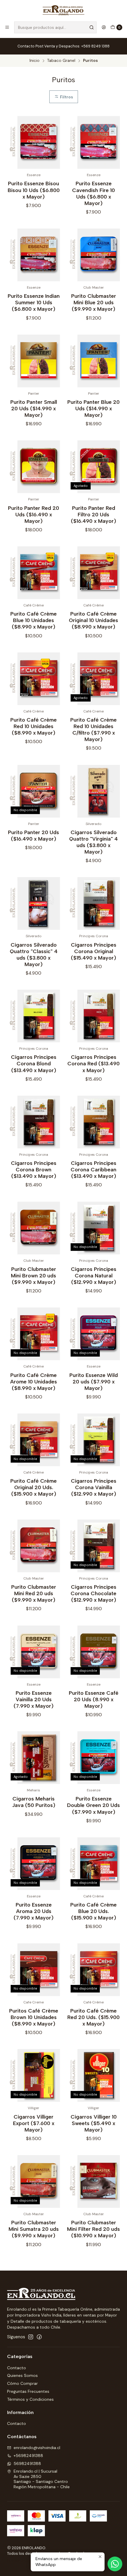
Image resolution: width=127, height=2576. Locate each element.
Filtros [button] (66, 97)
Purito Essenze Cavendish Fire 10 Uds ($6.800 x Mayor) (93, 193)
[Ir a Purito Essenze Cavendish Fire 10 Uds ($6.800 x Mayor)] (93, 142)
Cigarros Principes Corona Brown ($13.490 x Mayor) (34, 1169)
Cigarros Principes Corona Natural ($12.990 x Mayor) (94, 1275)
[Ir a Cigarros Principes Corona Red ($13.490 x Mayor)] (93, 1016)
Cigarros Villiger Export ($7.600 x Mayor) (34, 2123)
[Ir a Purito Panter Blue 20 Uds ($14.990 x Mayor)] (93, 361)
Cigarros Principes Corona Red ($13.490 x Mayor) (93, 1063)
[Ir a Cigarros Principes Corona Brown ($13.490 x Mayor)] (34, 1122)
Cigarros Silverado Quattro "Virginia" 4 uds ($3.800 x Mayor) (93, 842)
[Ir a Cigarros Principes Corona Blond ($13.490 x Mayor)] (34, 1016)
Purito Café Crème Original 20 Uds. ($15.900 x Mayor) (34, 1487)
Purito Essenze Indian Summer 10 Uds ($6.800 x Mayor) (34, 302)
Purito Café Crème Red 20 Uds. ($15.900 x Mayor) (93, 2017)
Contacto (17, 2368)
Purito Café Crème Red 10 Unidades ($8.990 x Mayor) (34, 726)
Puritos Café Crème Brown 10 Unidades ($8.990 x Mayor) (34, 2017)
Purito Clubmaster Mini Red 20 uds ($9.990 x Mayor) (34, 1593)
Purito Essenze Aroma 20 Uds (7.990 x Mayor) (34, 1911)
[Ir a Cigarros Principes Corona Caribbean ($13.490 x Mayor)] (93, 1122)
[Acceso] (104, 27)
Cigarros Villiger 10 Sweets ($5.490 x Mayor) (94, 2123)
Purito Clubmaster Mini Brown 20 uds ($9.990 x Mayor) (34, 1275)
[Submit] (92, 27)
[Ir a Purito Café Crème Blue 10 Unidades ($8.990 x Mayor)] (34, 573)
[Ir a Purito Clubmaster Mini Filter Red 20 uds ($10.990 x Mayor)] (93, 2181)
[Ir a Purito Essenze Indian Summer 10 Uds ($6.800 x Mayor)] (34, 255)
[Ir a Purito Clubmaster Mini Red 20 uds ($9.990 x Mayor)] (34, 1546)
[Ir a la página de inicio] (63, 10)
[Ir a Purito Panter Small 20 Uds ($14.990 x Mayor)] (34, 361)
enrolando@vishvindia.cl (37, 2448)
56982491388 (27, 2463)
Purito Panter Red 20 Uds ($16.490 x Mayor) (34, 514)
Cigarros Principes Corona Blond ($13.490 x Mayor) (34, 1063)
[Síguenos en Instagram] (31, 2337)
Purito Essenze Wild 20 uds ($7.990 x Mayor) (94, 1382)
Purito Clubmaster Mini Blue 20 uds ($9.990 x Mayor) (94, 302)
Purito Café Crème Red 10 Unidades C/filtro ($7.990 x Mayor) (93, 729)
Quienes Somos (22, 2375)
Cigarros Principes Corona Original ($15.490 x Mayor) (94, 951)
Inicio (35, 61)
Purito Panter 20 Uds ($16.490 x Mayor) (34, 835)
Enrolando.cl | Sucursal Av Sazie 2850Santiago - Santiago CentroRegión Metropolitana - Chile (42, 2479)
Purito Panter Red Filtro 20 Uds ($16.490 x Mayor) (93, 514)
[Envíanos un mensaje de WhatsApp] (115, 2564)
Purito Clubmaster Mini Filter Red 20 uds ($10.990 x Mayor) (93, 2229)
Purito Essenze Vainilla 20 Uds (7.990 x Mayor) (34, 1699)
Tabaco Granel (61, 61)
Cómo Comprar (22, 2383)
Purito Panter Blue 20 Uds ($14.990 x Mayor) (93, 408)
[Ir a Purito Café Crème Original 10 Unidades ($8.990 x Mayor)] (93, 573)
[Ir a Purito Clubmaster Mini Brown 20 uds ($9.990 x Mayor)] (34, 1228)
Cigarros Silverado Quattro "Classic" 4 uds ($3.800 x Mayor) (34, 954)
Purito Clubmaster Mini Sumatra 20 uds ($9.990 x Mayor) (34, 2229)
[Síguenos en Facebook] (39, 2337)
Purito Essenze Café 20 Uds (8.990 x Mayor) (94, 1699)
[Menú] (7, 27)
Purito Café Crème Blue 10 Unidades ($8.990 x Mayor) (34, 620)
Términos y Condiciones (30, 2399)
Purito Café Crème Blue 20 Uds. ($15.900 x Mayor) (93, 1911)
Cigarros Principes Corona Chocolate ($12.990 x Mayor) (93, 1593)
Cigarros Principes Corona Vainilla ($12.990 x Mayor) (94, 1487)
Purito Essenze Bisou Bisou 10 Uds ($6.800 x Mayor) (34, 190)
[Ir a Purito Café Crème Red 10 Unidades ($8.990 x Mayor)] (34, 679)
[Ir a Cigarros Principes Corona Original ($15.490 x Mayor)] (93, 903)
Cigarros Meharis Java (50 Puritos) (34, 1802)
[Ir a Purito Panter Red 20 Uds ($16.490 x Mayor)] (34, 467)
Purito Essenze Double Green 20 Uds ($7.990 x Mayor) (93, 1805)
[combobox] (55, 27)
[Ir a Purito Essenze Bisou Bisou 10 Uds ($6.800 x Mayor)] (34, 142)
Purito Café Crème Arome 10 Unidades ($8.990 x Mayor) (34, 1382)
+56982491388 (28, 2456)
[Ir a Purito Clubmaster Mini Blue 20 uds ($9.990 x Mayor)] (93, 255)
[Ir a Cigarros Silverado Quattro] (93, 791)
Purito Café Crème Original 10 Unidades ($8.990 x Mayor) (93, 620)
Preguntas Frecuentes (28, 2391)
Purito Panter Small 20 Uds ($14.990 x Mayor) (34, 408)
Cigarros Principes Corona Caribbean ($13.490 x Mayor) (93, 1169)
